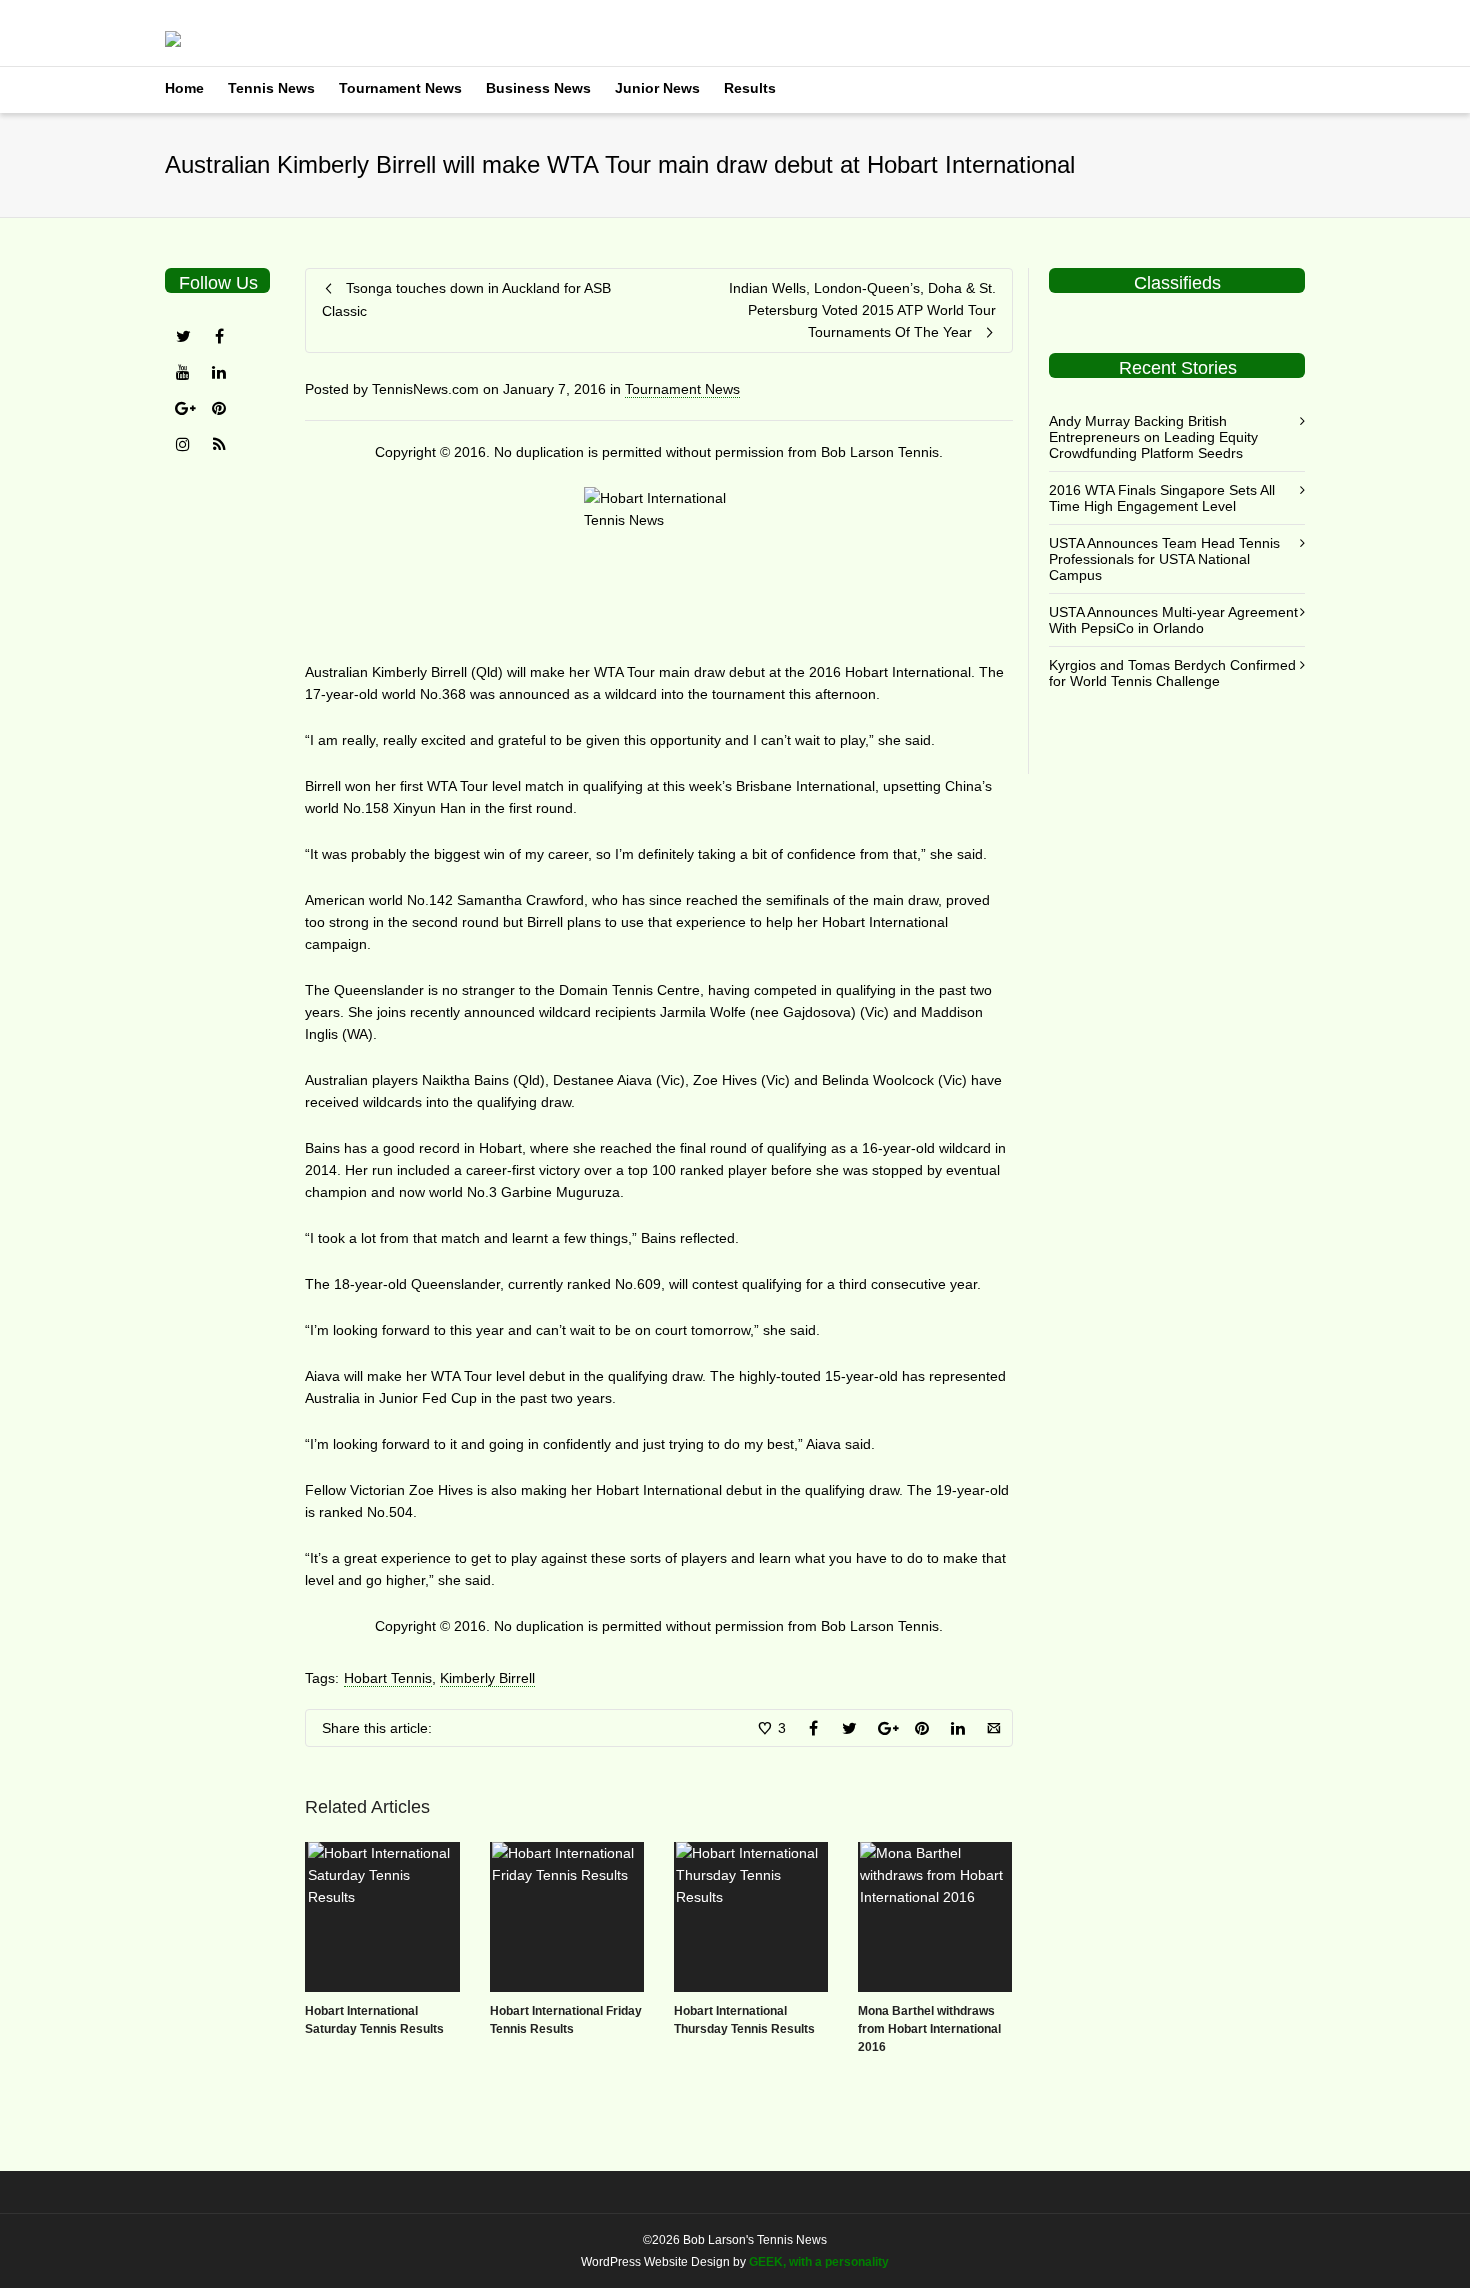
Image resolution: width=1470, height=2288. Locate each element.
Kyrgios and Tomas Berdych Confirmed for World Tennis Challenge (1172, 673)
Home (184, 88)
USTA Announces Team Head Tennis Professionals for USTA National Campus (1164, 559)
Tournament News (400, 88)
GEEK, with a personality (819, 2262)
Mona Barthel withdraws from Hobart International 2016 (929, 2029)
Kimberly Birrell (487, 1678)
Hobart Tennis (388, 1678)
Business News (538, 88)
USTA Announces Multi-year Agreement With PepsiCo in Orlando (1173, 620)
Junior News (657, 88)
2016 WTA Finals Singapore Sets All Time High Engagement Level (1162, 498)
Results (750, 88)
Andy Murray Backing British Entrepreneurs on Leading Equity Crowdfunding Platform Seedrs (1153, 437)
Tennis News (271, 88)
